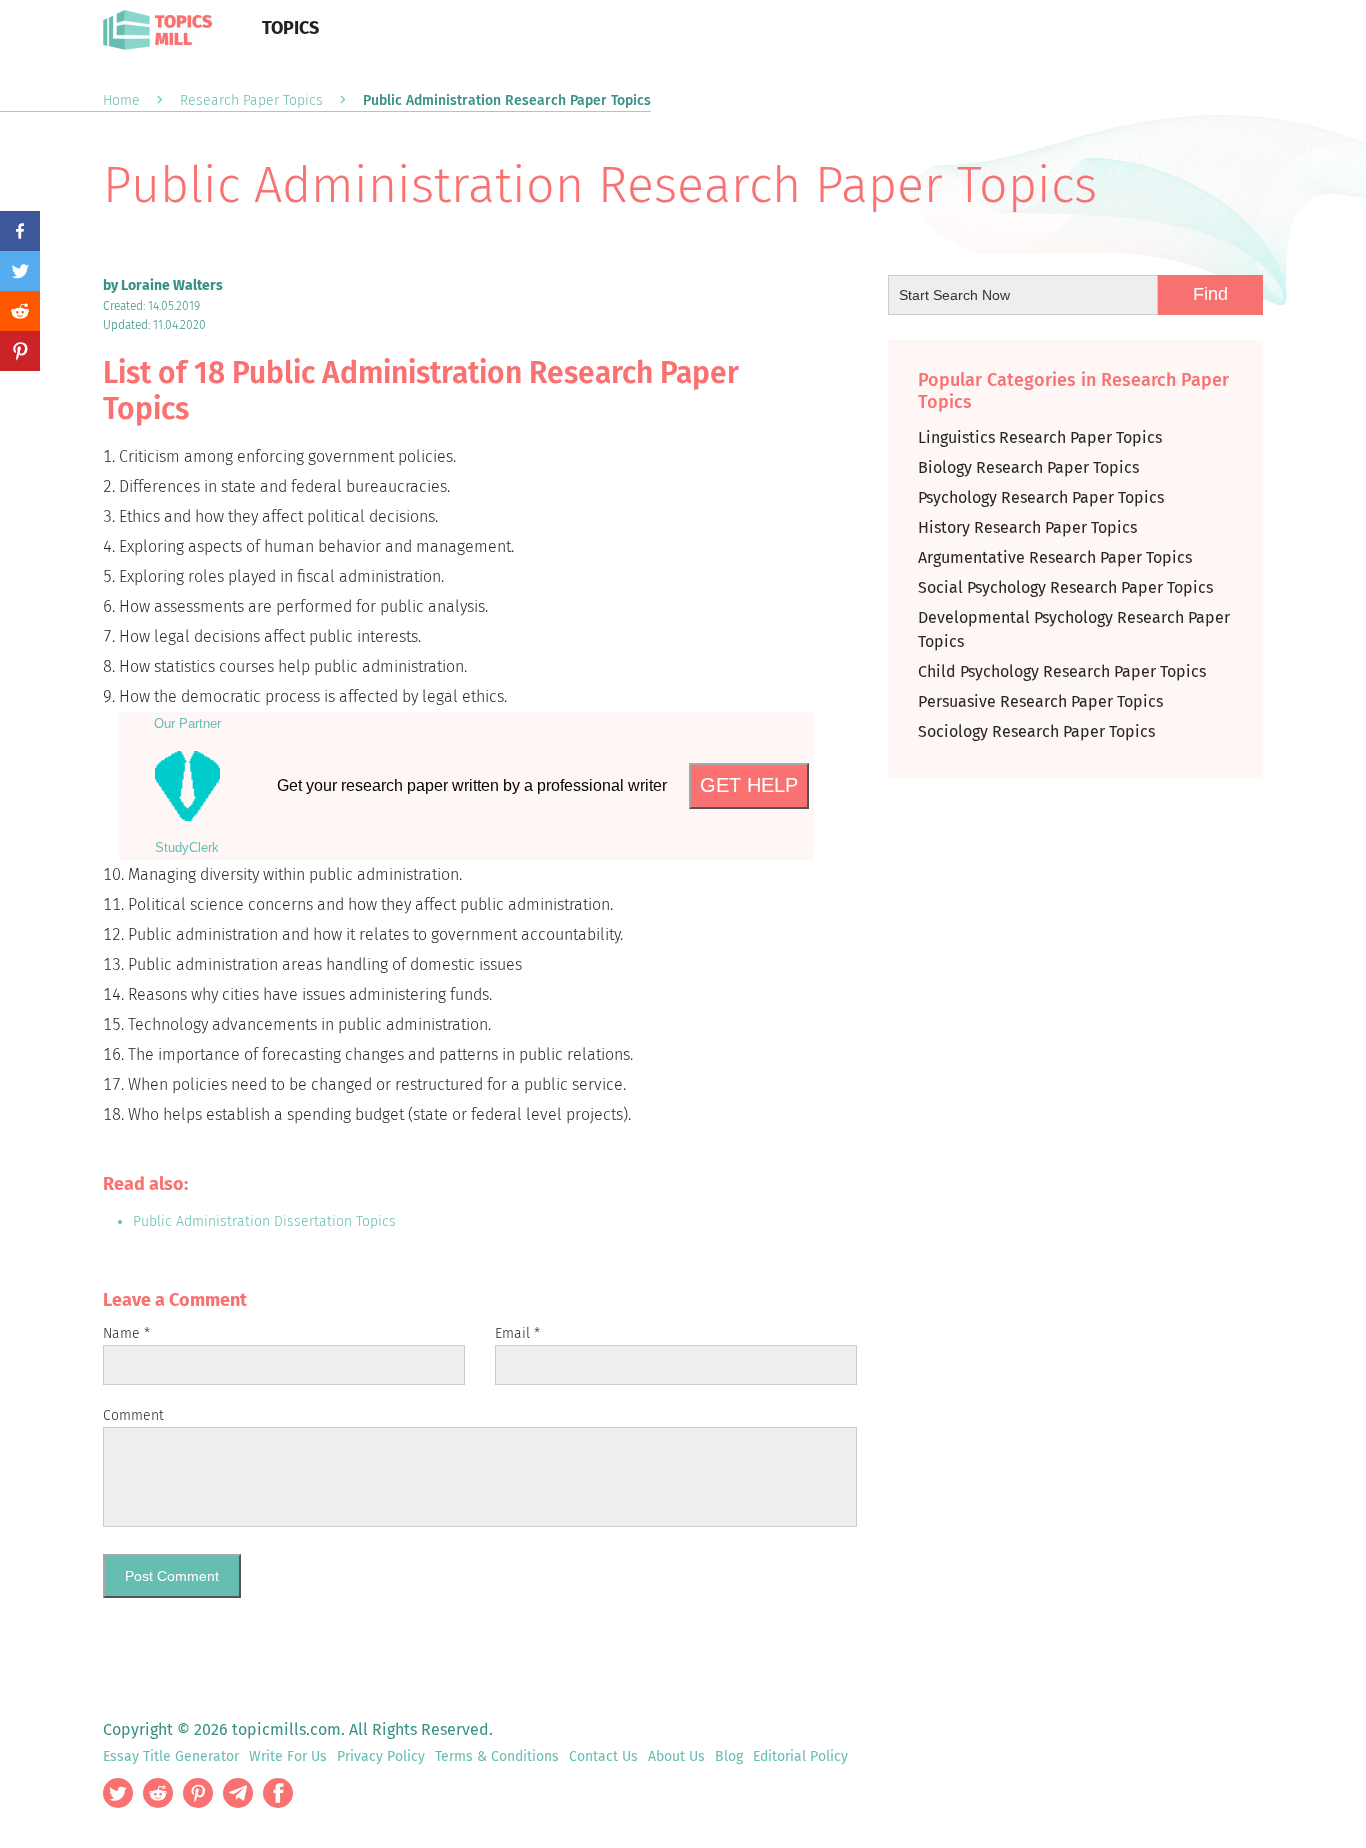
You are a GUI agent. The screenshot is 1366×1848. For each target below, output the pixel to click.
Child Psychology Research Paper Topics (1062, 671)
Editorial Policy (800, 1756)
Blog (729, 1756)
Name (126, 1333)
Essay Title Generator (171, 1756)
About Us (676, 1756)
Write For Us (288, 1756)
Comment (133, 1415)
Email (517, 1333)
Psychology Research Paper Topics (1041, 497)
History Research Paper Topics (1027, 527)
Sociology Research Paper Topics (1036, 731)
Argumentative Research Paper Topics (1055, 557)
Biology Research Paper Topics (1028, 467)
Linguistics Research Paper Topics (1040, 437)
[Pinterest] (20, 351)
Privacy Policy (381, 1756)
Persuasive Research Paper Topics (1040, 701)
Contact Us (603, 1756)
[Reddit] (20, 311)
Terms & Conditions (497, 1756)
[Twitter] (20, 271)
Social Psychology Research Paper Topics (1065, 587)
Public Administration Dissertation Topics (264, 1221)
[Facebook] (20, 231)
